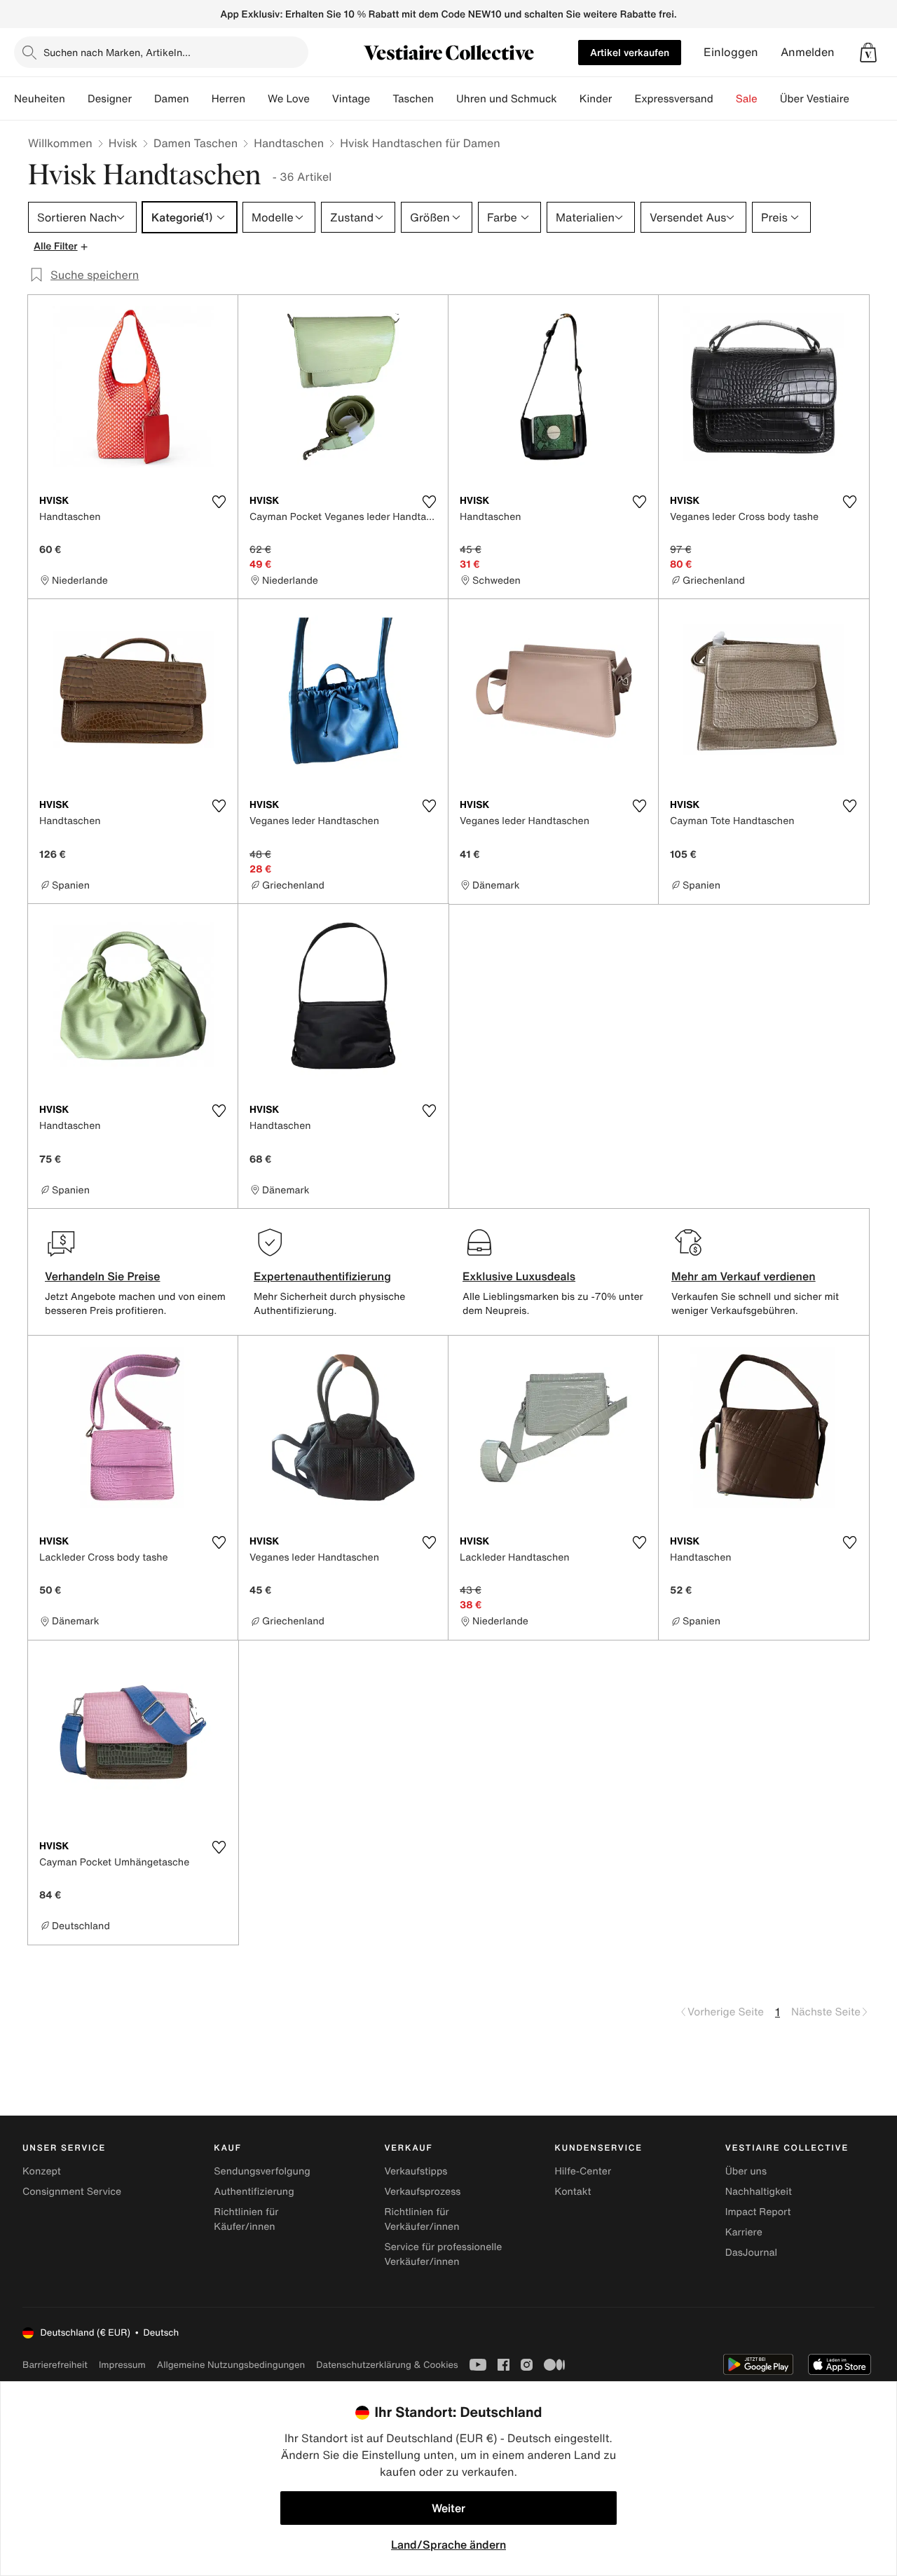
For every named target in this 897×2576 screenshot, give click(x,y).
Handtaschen (289, 143)
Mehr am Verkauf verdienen (744, 1276)
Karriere (744, 2232)
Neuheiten (40, 99)
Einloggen (731, 52)
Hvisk (123, 143)
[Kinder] (623, 99)
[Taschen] (445, 99)
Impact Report (758, 2212)
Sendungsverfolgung (262, 2171)
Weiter (448, 2508)
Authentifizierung (254, 2192)
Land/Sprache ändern (448, 2544)
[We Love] (321, 99)
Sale (747, 99)
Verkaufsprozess (422, 2192)
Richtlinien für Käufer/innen (246, 2219)
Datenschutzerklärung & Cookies (387, 2365)
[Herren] (256, 99)
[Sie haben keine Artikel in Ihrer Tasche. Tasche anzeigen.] (868, 53)
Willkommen (60, 143)
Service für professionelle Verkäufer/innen (443, 2254)
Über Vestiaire (815, 99)
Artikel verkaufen (630, 52)
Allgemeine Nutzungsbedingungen (231, 2365)
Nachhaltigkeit (759, 2192)
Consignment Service (72, 2192)
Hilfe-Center (583, 2171)
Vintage (351, 99)
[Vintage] (381, 99)
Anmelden (808, 52)
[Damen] (200, 99)
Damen (172, 99)
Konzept (42, 2171)
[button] (868, 53)
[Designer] (143, 99)
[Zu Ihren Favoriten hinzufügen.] (219, 502)
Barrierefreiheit (55, 2365)
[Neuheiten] (76, 99)
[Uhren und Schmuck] (568, 99)
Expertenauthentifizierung (322, 1276)
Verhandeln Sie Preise (103, 1276)
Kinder (596, 99)
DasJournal (751, 2253)
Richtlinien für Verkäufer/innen (422, 2219)
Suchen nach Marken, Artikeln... (117, 52)
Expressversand (673, 99)
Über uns (746, 2171)
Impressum (122, 2365)
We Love (289, 99)
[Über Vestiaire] (861, 99)
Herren (228, 99)
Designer (110, 99)
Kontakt (573, 2192)
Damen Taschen (196, 143)
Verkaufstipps (416, 2171)
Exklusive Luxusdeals (519, 1276)
